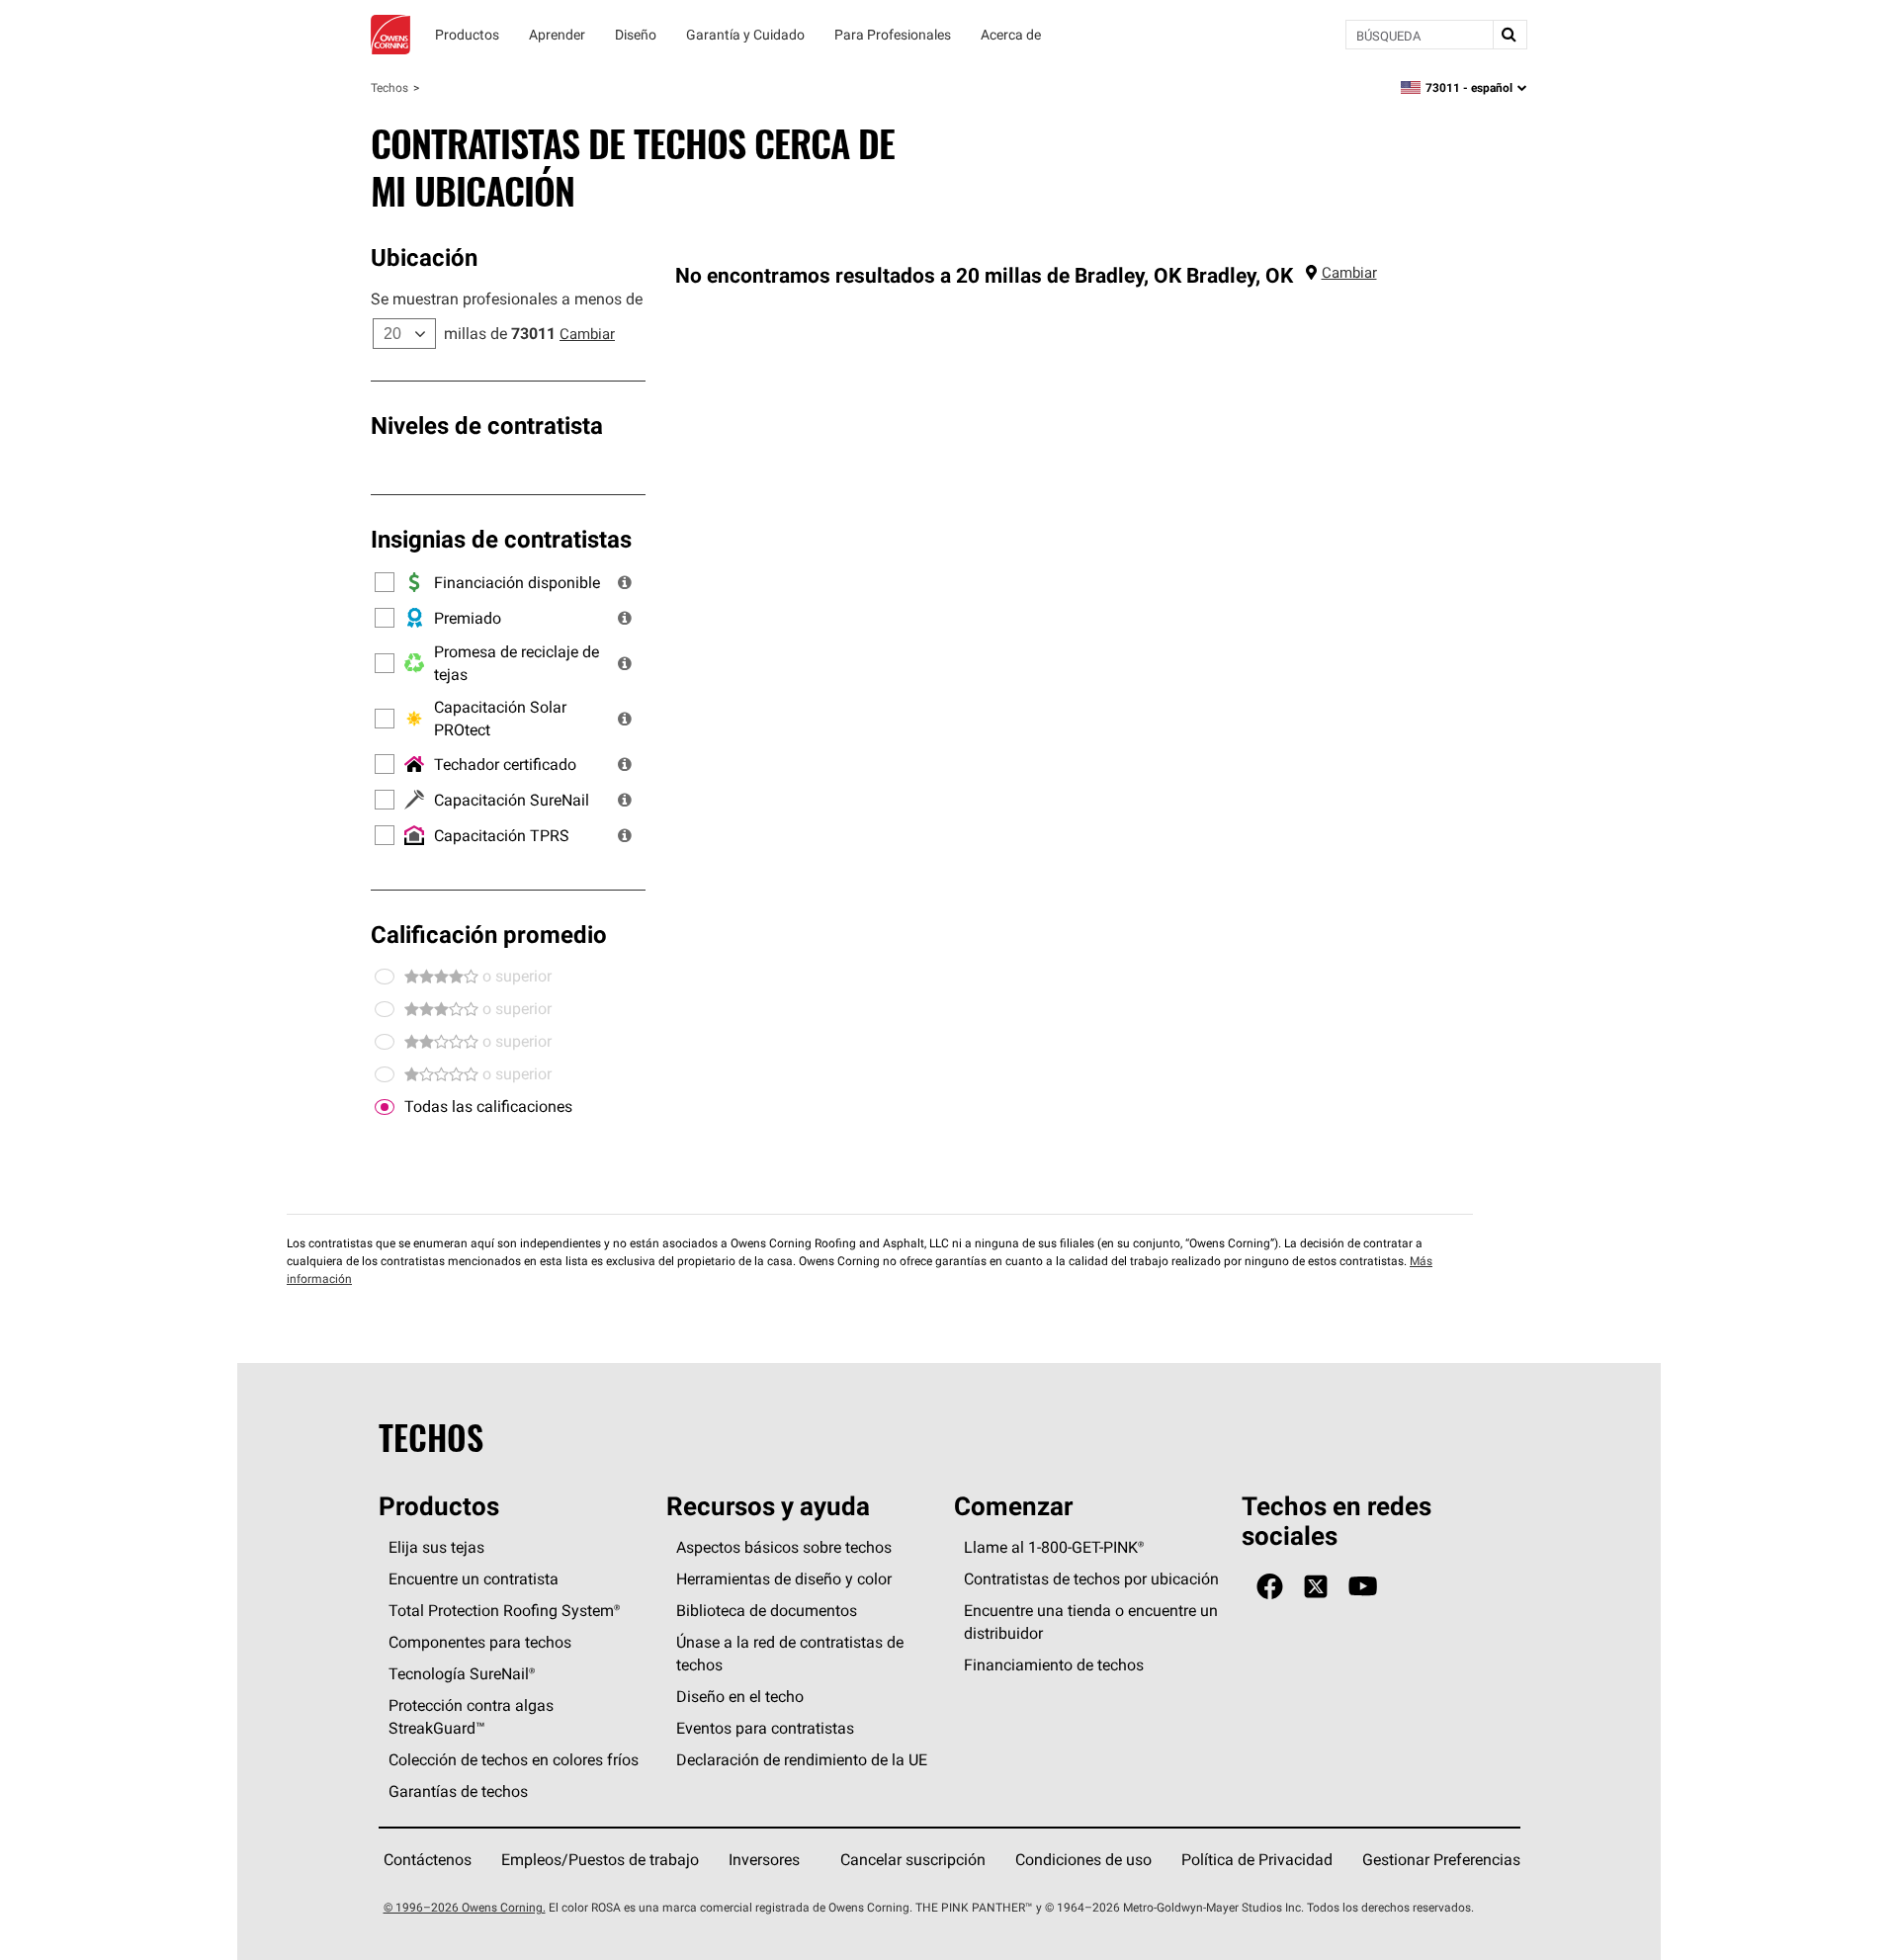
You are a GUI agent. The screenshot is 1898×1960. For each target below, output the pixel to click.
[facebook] (1270, 1587)
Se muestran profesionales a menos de (507, 298)
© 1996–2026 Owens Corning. (465, 1907)
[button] (625, 582)
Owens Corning (390, 35)
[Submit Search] (1510, 35)
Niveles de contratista (487, 425)
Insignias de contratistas (501, 539)
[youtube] (1363, 1587)
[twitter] (1316, 1587)
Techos (389, 87)
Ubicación (424, 257)
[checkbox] (385, 1107)
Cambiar (587, 334)
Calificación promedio (489, 934)
